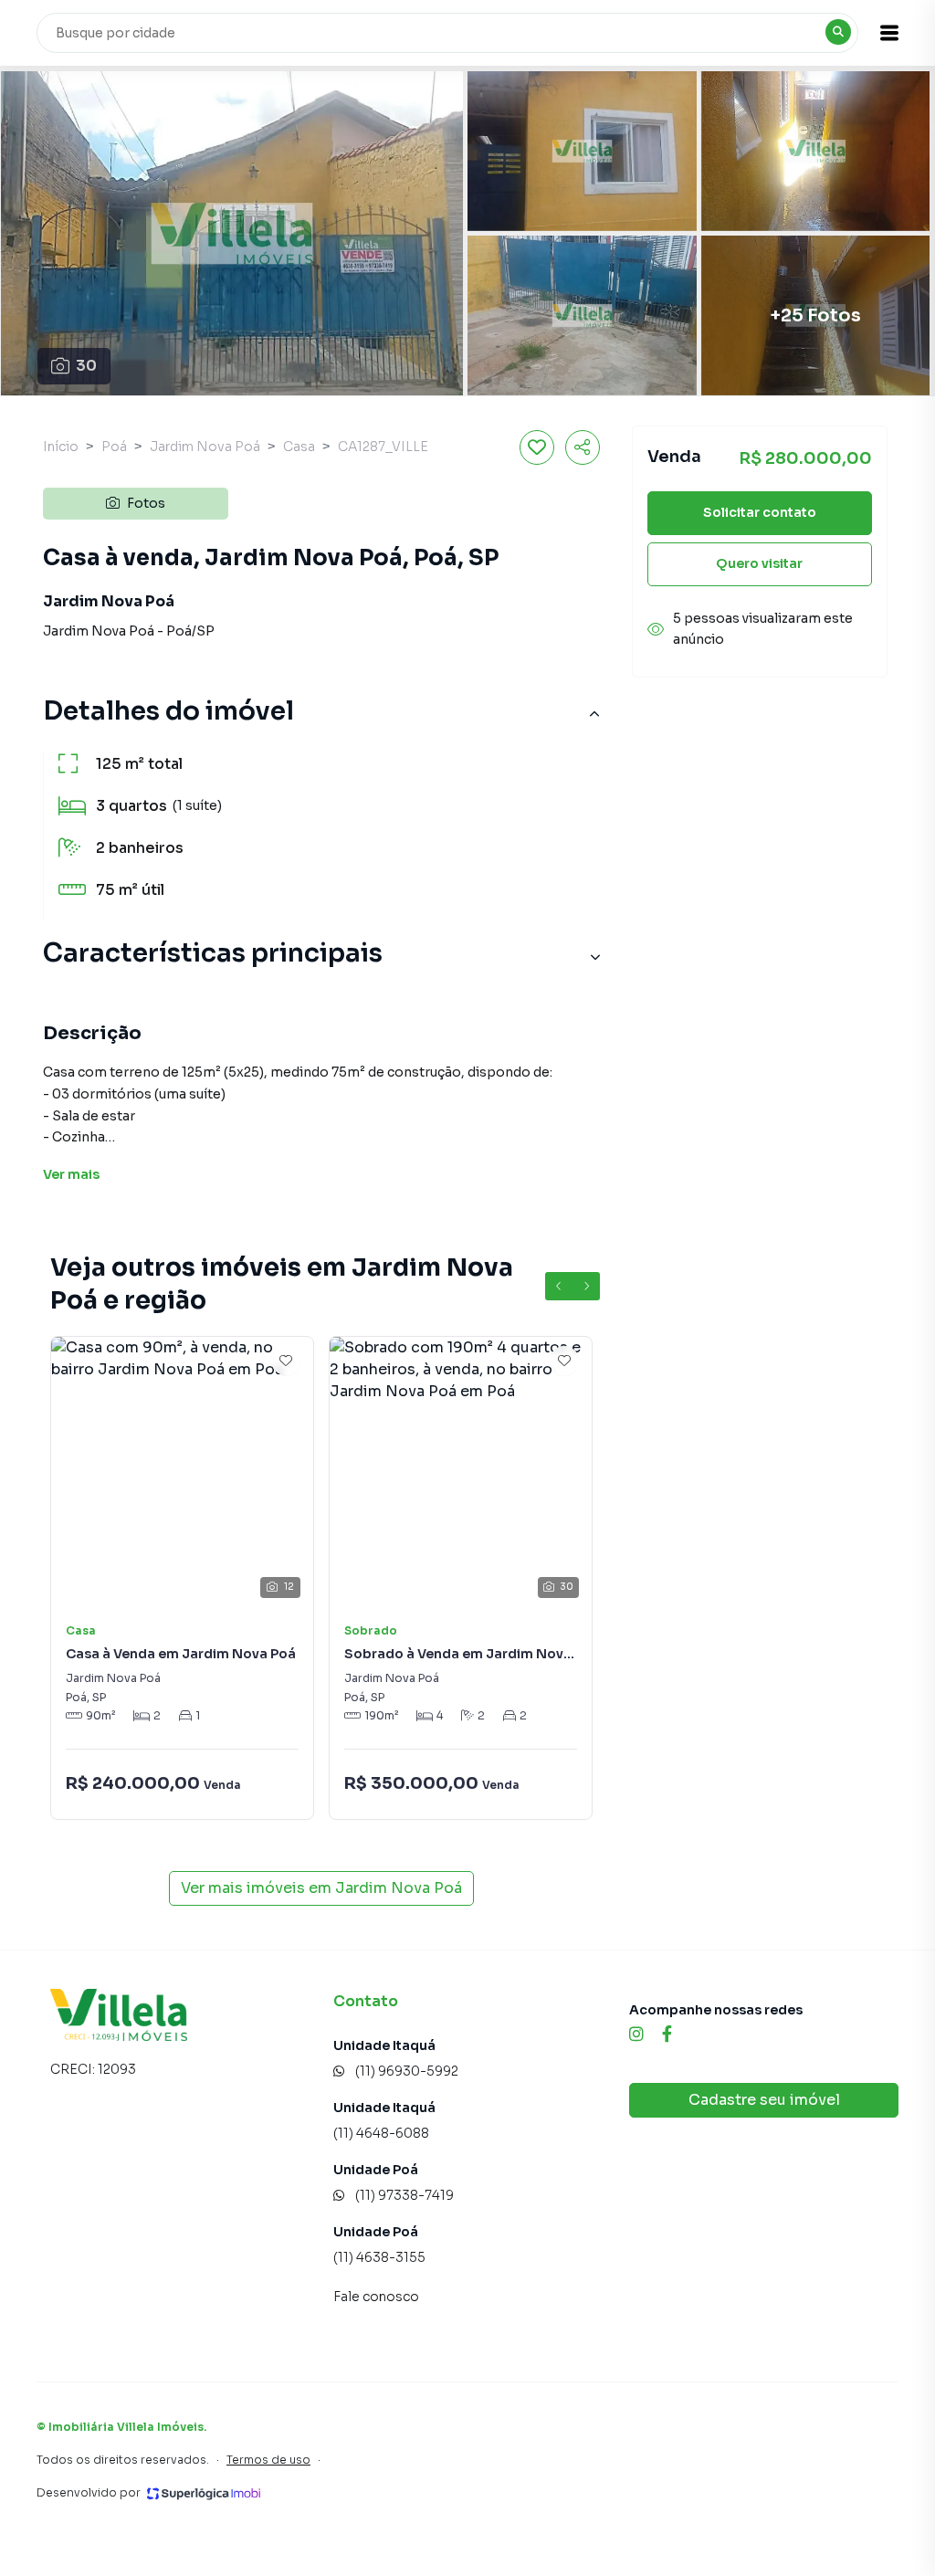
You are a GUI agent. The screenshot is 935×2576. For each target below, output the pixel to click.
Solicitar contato (760, 512)
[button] (889, 33)
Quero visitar (759, 563)
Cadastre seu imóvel (764, 2100)
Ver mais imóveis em (321, 1888)
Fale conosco (376, 2297)
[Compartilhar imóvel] (583, 447)
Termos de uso (268, 2460)
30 (86, 366)
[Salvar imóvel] (537, 447)
